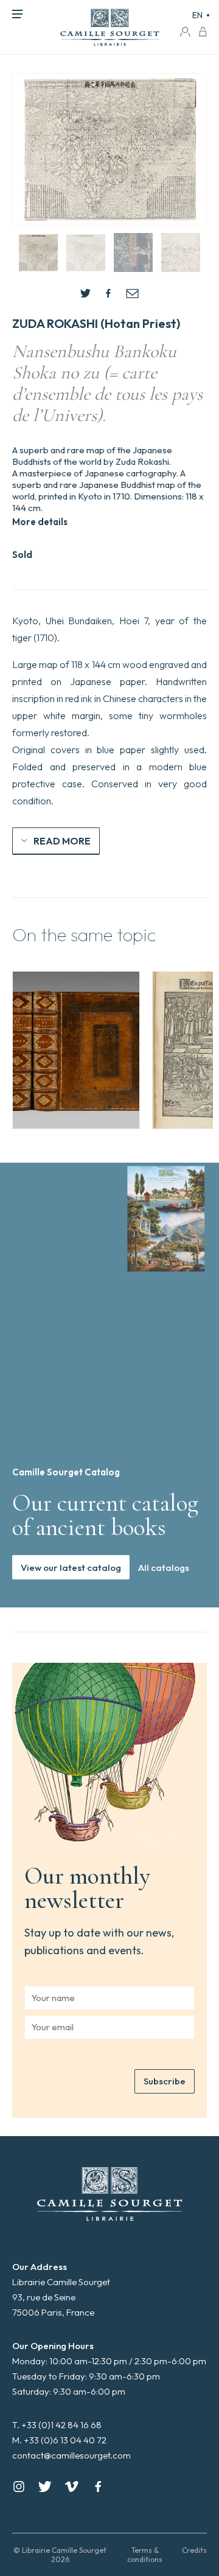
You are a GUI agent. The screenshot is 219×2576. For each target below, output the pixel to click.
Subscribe (165, 2081)
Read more (62, 841)
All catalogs (164, 1568)
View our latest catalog (71, 1568)
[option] (76, 1050)
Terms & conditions (145, 2555)
